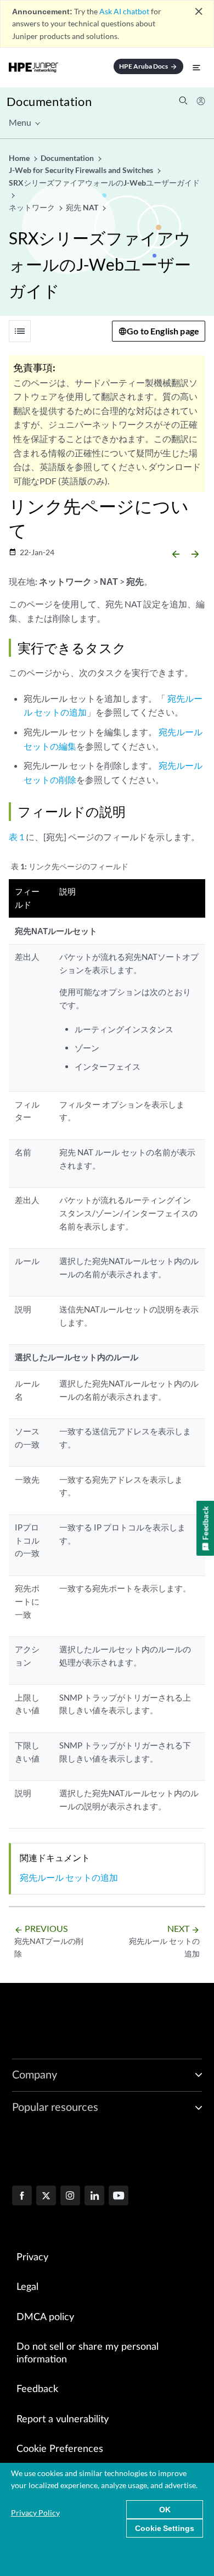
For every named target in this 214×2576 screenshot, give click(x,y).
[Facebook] (22, 2197)
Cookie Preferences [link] (60, 2449)
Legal (27, 2287)
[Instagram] (70, 2197)
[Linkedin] (94, 2197)
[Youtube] (119, 2197)
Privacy (32, 2258)
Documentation (49, 101)
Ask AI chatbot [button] (124, 11)
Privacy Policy (35, 2513)
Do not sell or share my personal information (88, 2353)
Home (20, 158)
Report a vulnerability (63, 2419)
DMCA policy (45, 2317)
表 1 (16, 837)
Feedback (37, 2389)
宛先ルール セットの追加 (69, 1877)
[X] (46, 2197)
